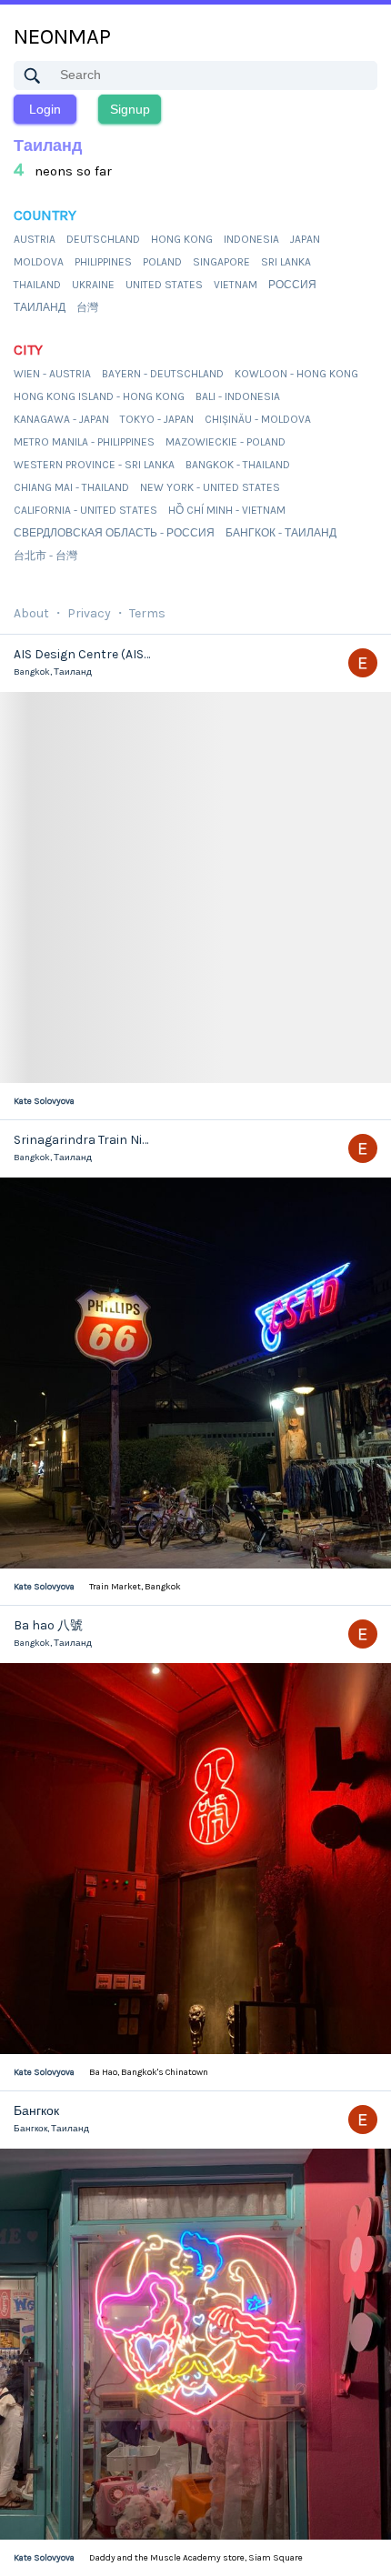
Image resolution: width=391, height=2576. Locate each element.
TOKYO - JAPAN (157, 419)
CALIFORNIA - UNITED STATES (85, 510)
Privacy (89, 613)
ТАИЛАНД (40, 307)
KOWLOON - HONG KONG (296, 374)
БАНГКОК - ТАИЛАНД (281, 533)
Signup (130, 109)
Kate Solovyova (44, 1101)
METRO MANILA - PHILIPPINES (84, 442)
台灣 (87, 307)
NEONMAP (62, 36)
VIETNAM (236, 285)
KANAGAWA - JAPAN (61, 419)
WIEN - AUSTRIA (52, 374)
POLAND (162, 262)
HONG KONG (182, 239)
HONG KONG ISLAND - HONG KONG (99, 396)
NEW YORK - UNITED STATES (210, 487)
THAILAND (37, 285)
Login (45, 109)
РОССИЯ (292, 285)
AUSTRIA (35, 239)
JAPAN (305, 239)
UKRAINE (93, 285)
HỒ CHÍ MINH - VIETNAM (227, 510)
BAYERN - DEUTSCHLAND (163, 374)
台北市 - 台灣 (45, 556)
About (31, 613)
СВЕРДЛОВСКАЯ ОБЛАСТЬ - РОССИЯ (114, 533)
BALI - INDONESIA (238, 396)
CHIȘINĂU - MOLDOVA (258, 419)
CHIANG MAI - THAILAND (71, 487)
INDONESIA (251, 239)
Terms (147, 613)
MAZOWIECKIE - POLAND (226, 442)
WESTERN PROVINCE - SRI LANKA (94, 465)
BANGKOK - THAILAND (238, 465)
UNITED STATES (164, 285)
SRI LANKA (286, 262)
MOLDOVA (39, 262)
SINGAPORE (221, 262)
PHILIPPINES (103, 262)
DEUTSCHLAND (103, 239)
